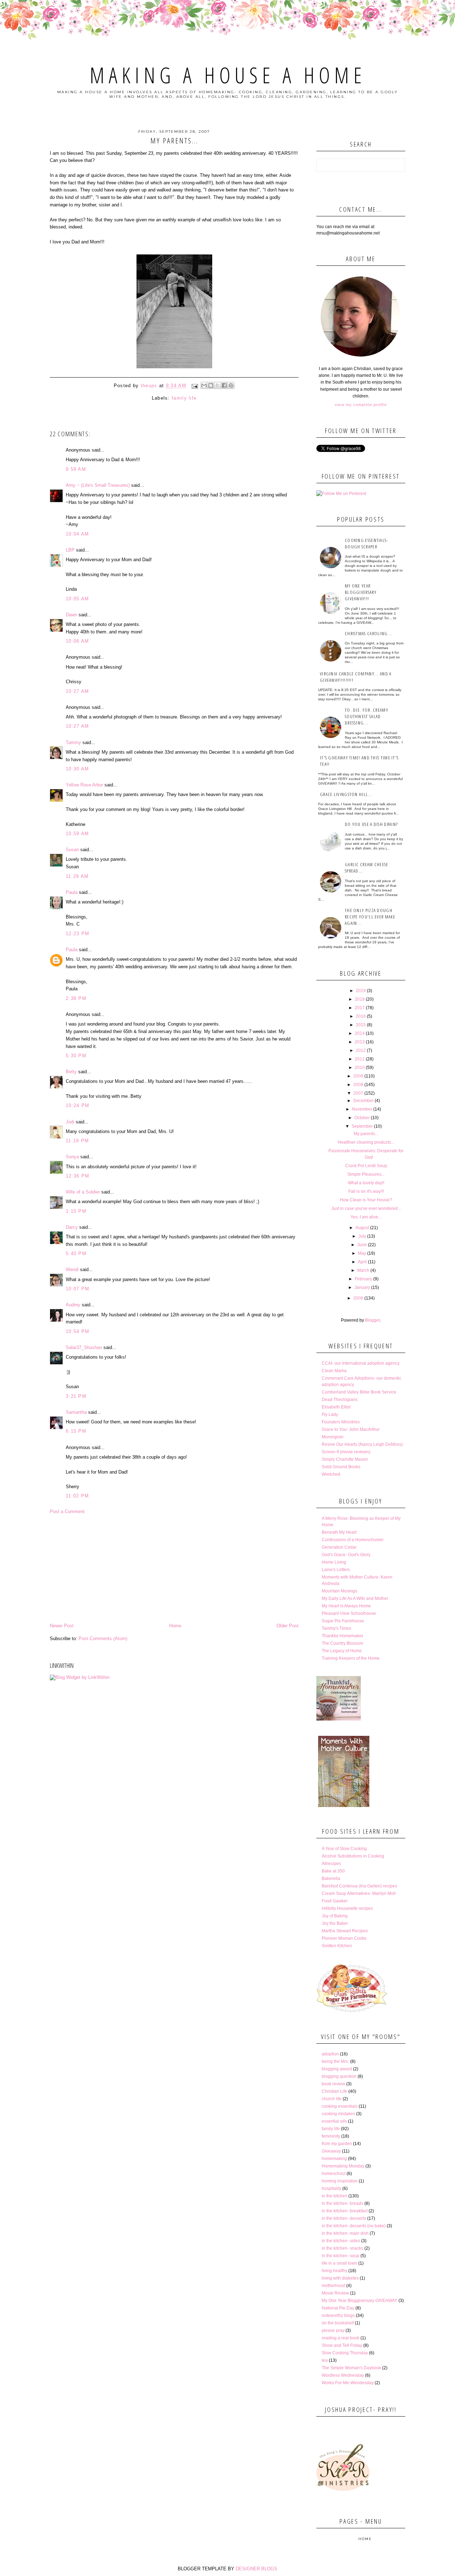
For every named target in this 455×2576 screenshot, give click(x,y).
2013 (360, 1042)
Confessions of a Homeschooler (353, 1540)
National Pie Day (338, 2308)
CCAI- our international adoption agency (361, 1363)
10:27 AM (77, 691)
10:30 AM (77, 769)
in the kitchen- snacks (342, 2248)
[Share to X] (218, 385)
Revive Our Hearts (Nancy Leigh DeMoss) (362, 1444)
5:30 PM (76, 1056)
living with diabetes (340, 2278)
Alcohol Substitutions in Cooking (353, 1856)
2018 (360, 999)
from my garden (337, 2144)
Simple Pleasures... (366, 1174)
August (362, 1228)
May (362, 1253)
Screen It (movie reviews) (346, 1452)
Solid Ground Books (341, 1467)
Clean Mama (334, 1371)
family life (184, 398)
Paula (72, 892)
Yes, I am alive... (366, 1217)
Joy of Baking (335, 1916)
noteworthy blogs (338, 2316)
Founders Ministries (341, 1422)
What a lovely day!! (366, 1183)
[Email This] (204, 385)
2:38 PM (76, 998)
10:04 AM (77, 534)
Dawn (71, 615)
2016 (361, 1016)
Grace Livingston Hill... (346, 794)
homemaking (334, 2159)
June (362, 1245)
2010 (360, 1068)
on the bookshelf (338, 2323)
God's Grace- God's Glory (346, 1555)
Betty (71, 1072)
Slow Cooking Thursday (345, 2353)
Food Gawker (335, 1901)
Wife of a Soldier (83, 1192)
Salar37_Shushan (84, 1347)
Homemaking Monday (343, 2166)
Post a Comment (67, 1511)
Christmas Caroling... (368, 633)
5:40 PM (76, 1253)
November (362, 1109)
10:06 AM (77, 641)
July (362, 1236)
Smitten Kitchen (337, 1946)
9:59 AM (76, 469)
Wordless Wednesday (343, 2375)
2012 (361, 1050)
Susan (72, 850)
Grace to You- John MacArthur (351, 1429)
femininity (331, 2136)
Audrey (73, 1305)
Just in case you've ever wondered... (366, 1208)
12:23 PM (77, 934)
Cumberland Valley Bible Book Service (359, 1392)
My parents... (366, 1134)
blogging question (339, 2076)
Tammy (73, 742)
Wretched (331, 1474)
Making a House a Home (228, 75)
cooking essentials (340, 2106)
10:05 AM (77, 599)
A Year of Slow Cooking (344, 1849)
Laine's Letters (336, 1570)
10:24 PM (77, 1105)
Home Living (334, 1562)
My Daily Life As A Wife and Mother (355, 1598)
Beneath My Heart (339, 1532)
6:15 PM (76, 1431)
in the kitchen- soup (341, 2256)
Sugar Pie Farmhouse (343, 1621)
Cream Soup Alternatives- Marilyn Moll (359, 1893)
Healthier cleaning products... (366, 1142)
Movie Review (335, 2293)
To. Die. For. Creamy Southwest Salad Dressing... (366, 716)
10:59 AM (77, 834)
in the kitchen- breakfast (345, 2211)
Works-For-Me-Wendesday (348, 2383)
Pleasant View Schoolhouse (349, 1613)
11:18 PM (77, 1141)
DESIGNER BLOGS (256, 2569)
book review (333, 2084)
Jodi (70, 1122)
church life (332, 2099)
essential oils (334, 2121)
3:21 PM (76, 1396)
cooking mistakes (338, 2114)
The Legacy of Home (342, 1651)
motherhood (333, 2286)
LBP (70, 550)
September (362, 1126)
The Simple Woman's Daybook (351, 2368)
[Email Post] (194, 386)
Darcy (72, 1227)
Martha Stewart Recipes (345, 1931)
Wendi (72, 1269)
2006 (358, 1298)
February (363, 1279)
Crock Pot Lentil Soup (366, 1166)
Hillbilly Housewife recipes (347, 1908)
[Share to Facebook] (224, 385)
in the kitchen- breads (342, 2203)
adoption (330, 2054)
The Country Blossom (342, 1643)
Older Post (288, 1626)
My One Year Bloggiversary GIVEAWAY (360, 2301)
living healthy (334, 2271)
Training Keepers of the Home (351, 1658)
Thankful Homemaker (342, 1636)
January (362, 1287)
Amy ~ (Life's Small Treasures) (98, 485)
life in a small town (339, 2263)
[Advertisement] (174, 1569)
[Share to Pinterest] (231, 385)
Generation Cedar (339, 1547)
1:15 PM (76, 1211)
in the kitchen (334, 2196)
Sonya (72, 1157)
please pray (333, 2330)
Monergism (333, 1437)
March (363, 1270)
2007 (358, 1093)
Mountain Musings (339, 1591)
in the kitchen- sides (341, 2241)
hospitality (331, 2188)
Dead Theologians (340, 1400)
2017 (360, 1008)
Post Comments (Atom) (103, 1639)
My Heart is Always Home (346, 1606)
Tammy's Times (336, 1628)
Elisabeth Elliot (336, 1407)
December (363, 1101)
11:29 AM (77, 876)
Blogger (373, 1320)
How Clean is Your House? (366, 1200)
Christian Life (334, 2091)
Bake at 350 (333, 1871)
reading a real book (341, 2338)
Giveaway (331, 2151)
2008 (358, 1085)
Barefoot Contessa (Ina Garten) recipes (359, 1886)
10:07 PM (77, 1289)
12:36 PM (77, 1176)
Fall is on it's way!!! (366, 1191)
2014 (360, 1033)
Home (175, 1626)
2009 (358, 1076)
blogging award (337, 2069)
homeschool (334, 2174)
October (362, 1118)
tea (325, 2360)
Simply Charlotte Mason (345, 1459)
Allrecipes (331, 1864)
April (362, 1262)
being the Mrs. (335, 2061)
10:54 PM (77, 1331)
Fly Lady (330, 1415)
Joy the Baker (335, 1923)
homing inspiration (340, 2181)
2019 (361, 991)
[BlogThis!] (211, 385)
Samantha (76, 1412)
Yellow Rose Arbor (84, 785)
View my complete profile (361, 405)
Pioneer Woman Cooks (344, 1938)
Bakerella (331, 1879)
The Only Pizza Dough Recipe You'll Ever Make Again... (370, 917)
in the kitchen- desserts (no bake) (354, 2226)
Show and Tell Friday (342, 2345)
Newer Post (62, 1626)
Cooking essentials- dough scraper (366, 543)
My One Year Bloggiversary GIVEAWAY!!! (361, 592)
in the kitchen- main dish (345, 2233)
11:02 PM (77, 1496)
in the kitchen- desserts (344, 2218)
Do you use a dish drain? (371, 824)
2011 (360, 1059)
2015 (361, 1025)
